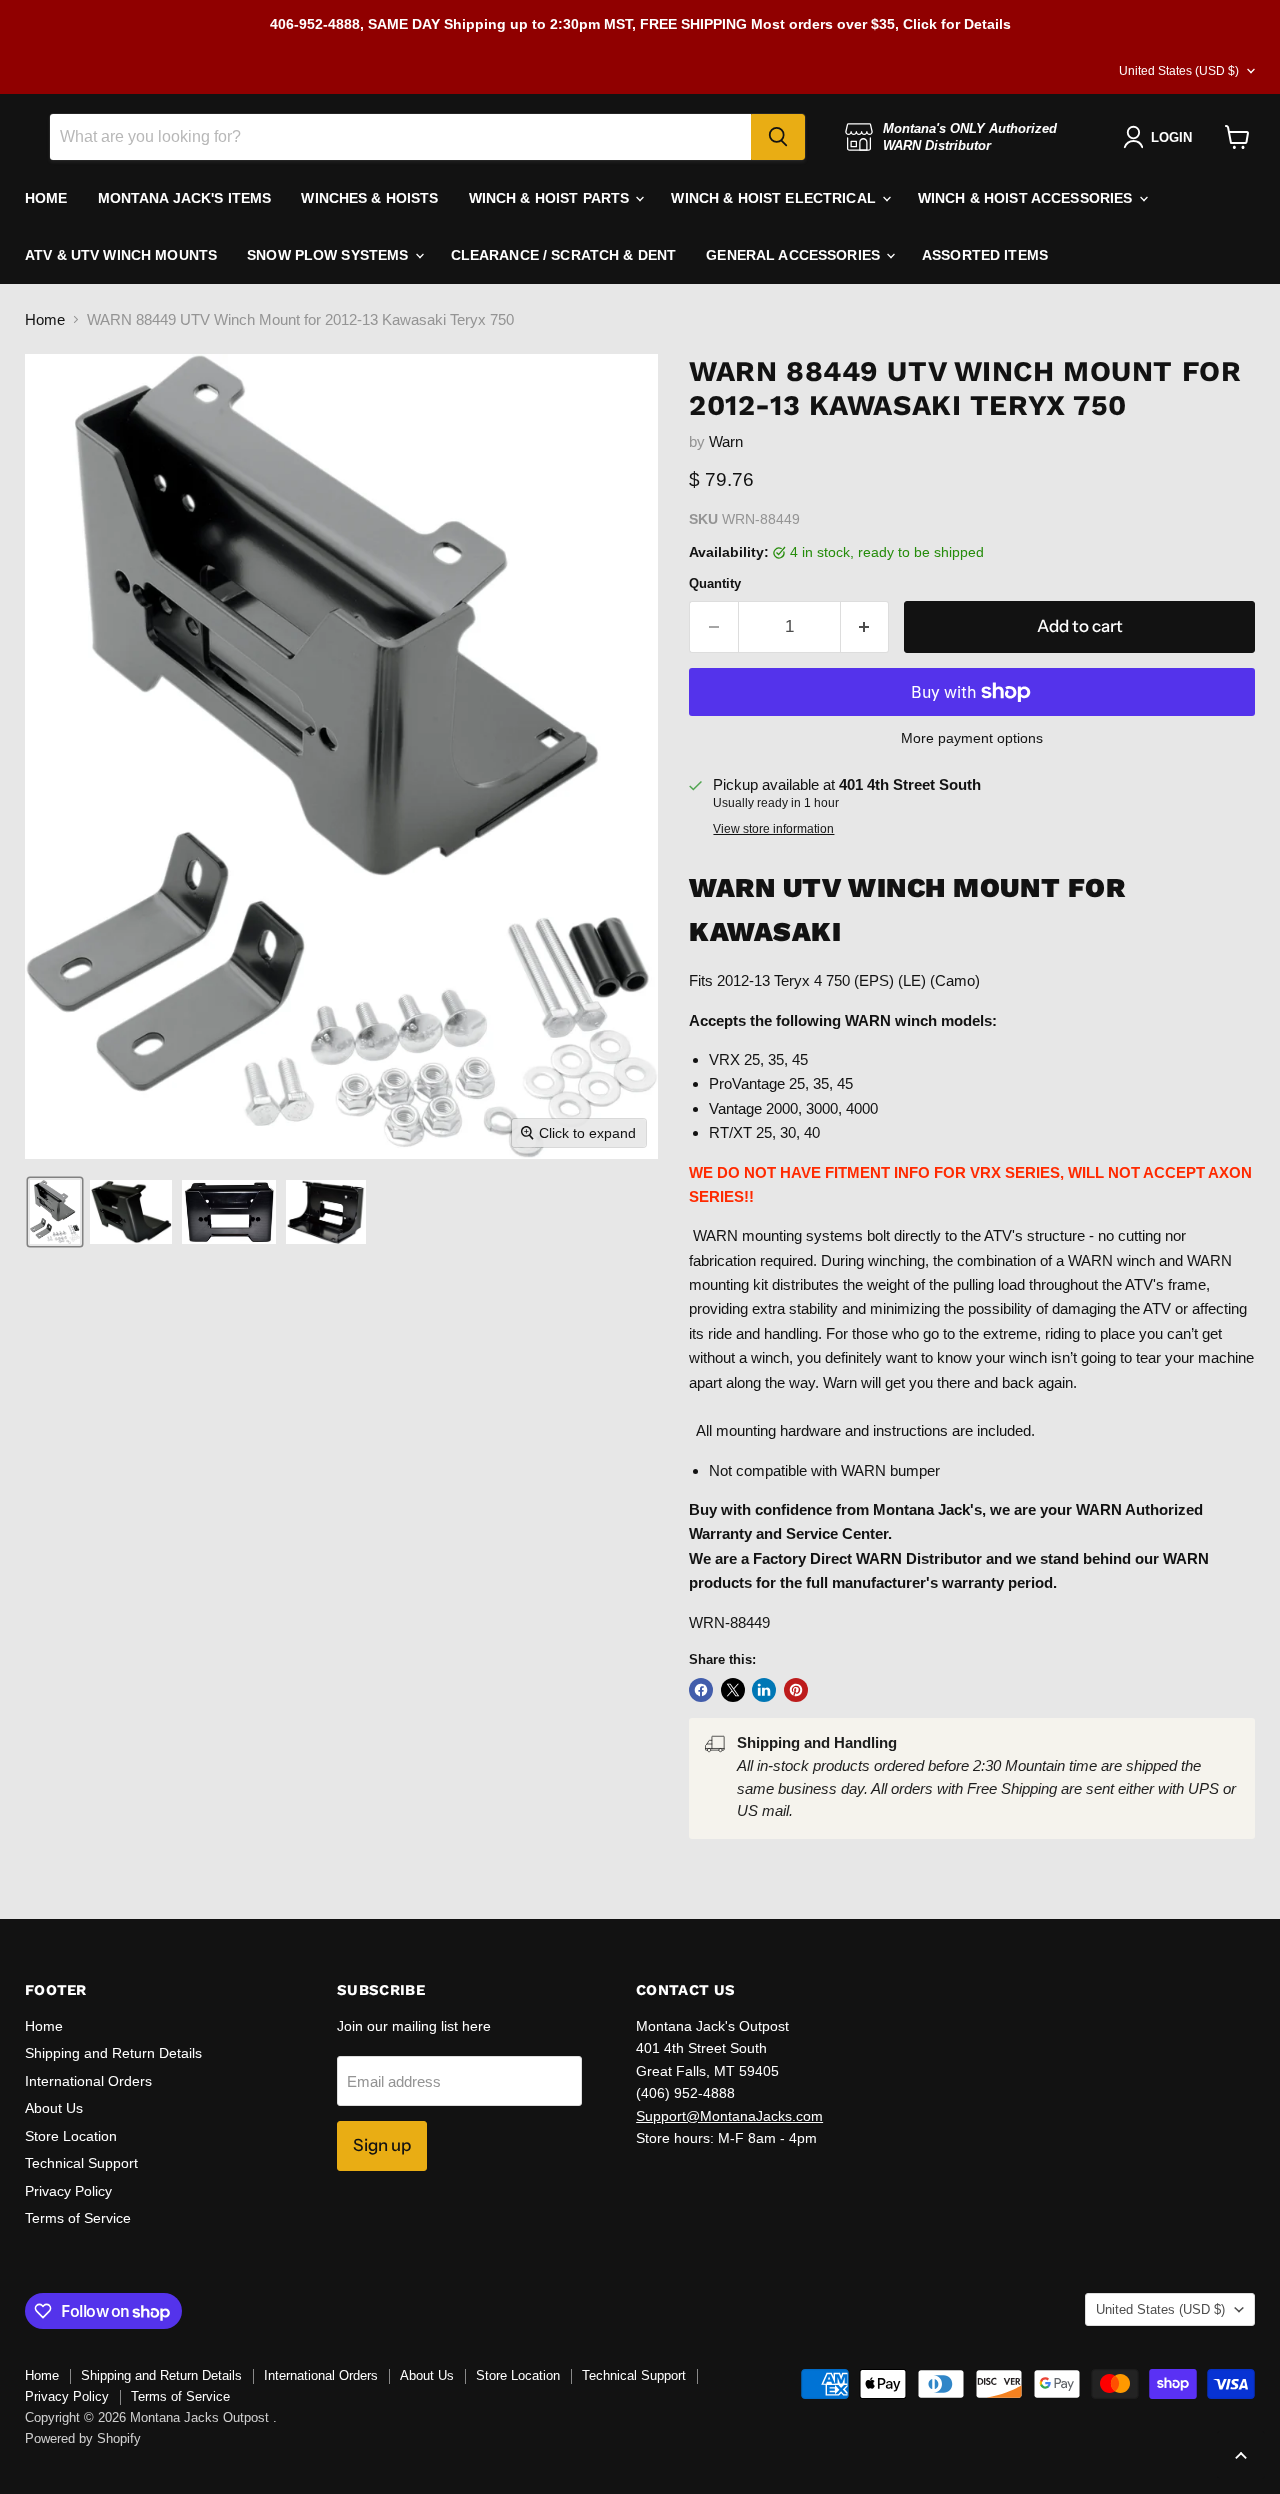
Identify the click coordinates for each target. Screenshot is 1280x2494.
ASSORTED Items (985, 255)
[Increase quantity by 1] (865, 626)
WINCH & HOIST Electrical (775, 198)
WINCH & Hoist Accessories (1027, 198)
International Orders (88, 2081)
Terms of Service (78, 2218)
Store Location (71, 2136)
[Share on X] (733, 1690)
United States (1179, 71)
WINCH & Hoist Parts (551, 198)
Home (45, 319)
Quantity (715, 583)
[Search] (778, 137)
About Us (54, 2108)
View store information (773, 829)
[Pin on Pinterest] (796, 1690)
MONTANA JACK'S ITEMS (185, 198)
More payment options (972, 738)
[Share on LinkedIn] (764, 1690)
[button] (55, 1212)
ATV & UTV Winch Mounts (121, 255)
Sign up (382, 2145)
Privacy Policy (68, 2191)
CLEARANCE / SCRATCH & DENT (564, 255)
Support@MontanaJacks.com (729, 2116)
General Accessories (795, 255)
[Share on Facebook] (701, 1690)
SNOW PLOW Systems (330, 255)
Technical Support (81, 2163)
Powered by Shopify (83, 2438)
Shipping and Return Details (113, 2053)
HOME (46, 198)
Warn (726, 441)
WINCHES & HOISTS (369, 198)
